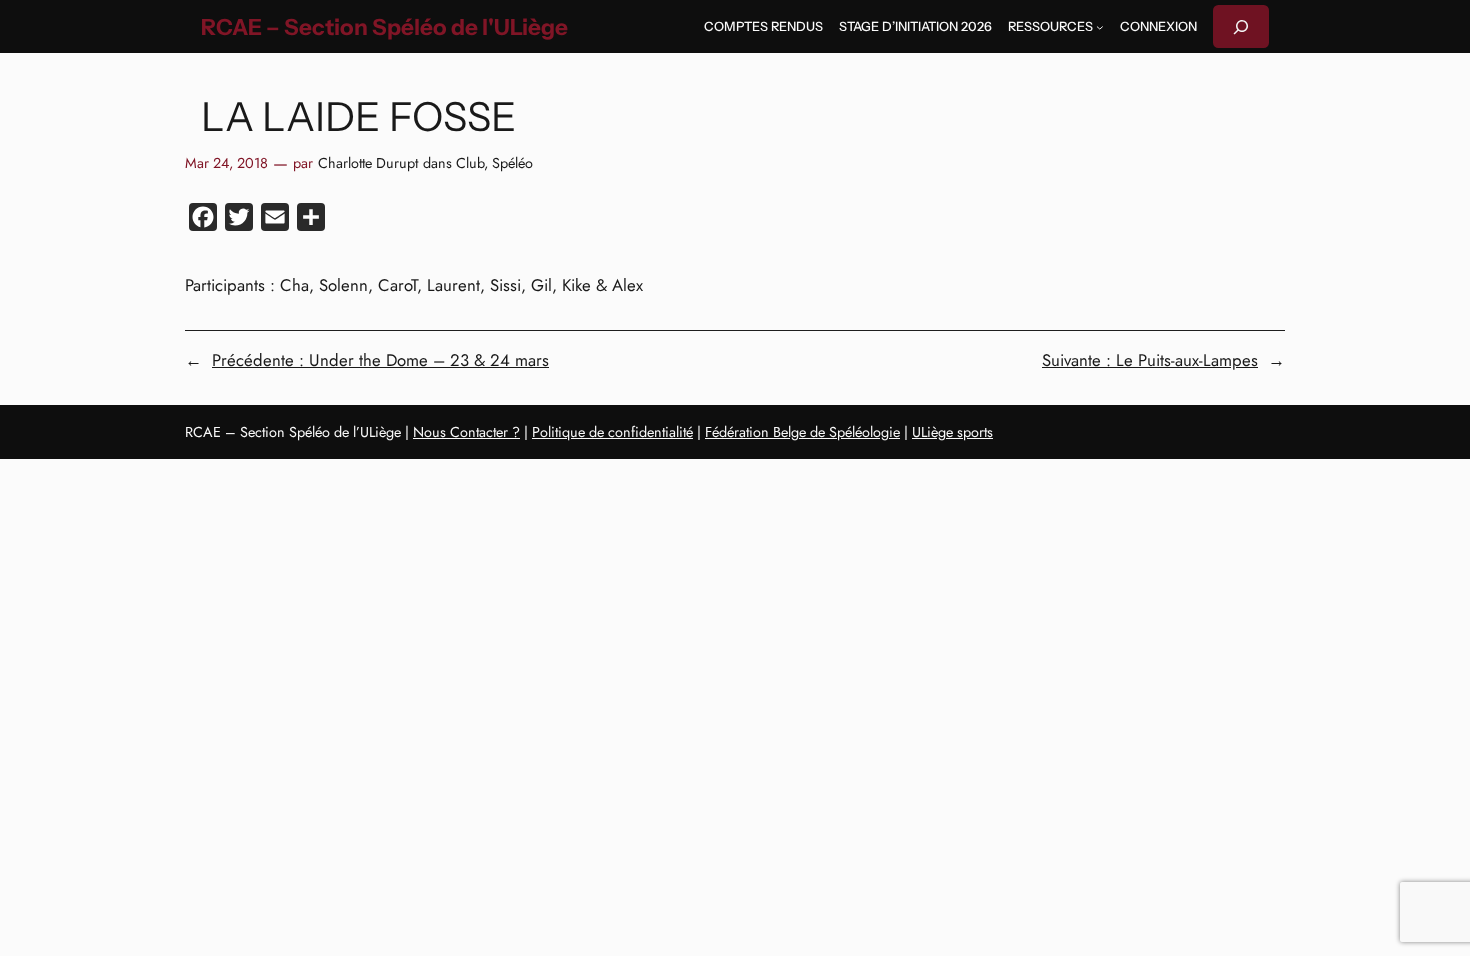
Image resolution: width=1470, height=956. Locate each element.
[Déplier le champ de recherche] (1241, 26)
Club (470, 163)
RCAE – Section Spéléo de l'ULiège (384, 27)
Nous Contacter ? (466, 432)
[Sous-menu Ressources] (1100, 27)
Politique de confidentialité (612, 432)
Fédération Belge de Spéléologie (802, 432)
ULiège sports (952, 432)
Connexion (1158, 26)
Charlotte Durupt (368, 163)
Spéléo (512, 163)
